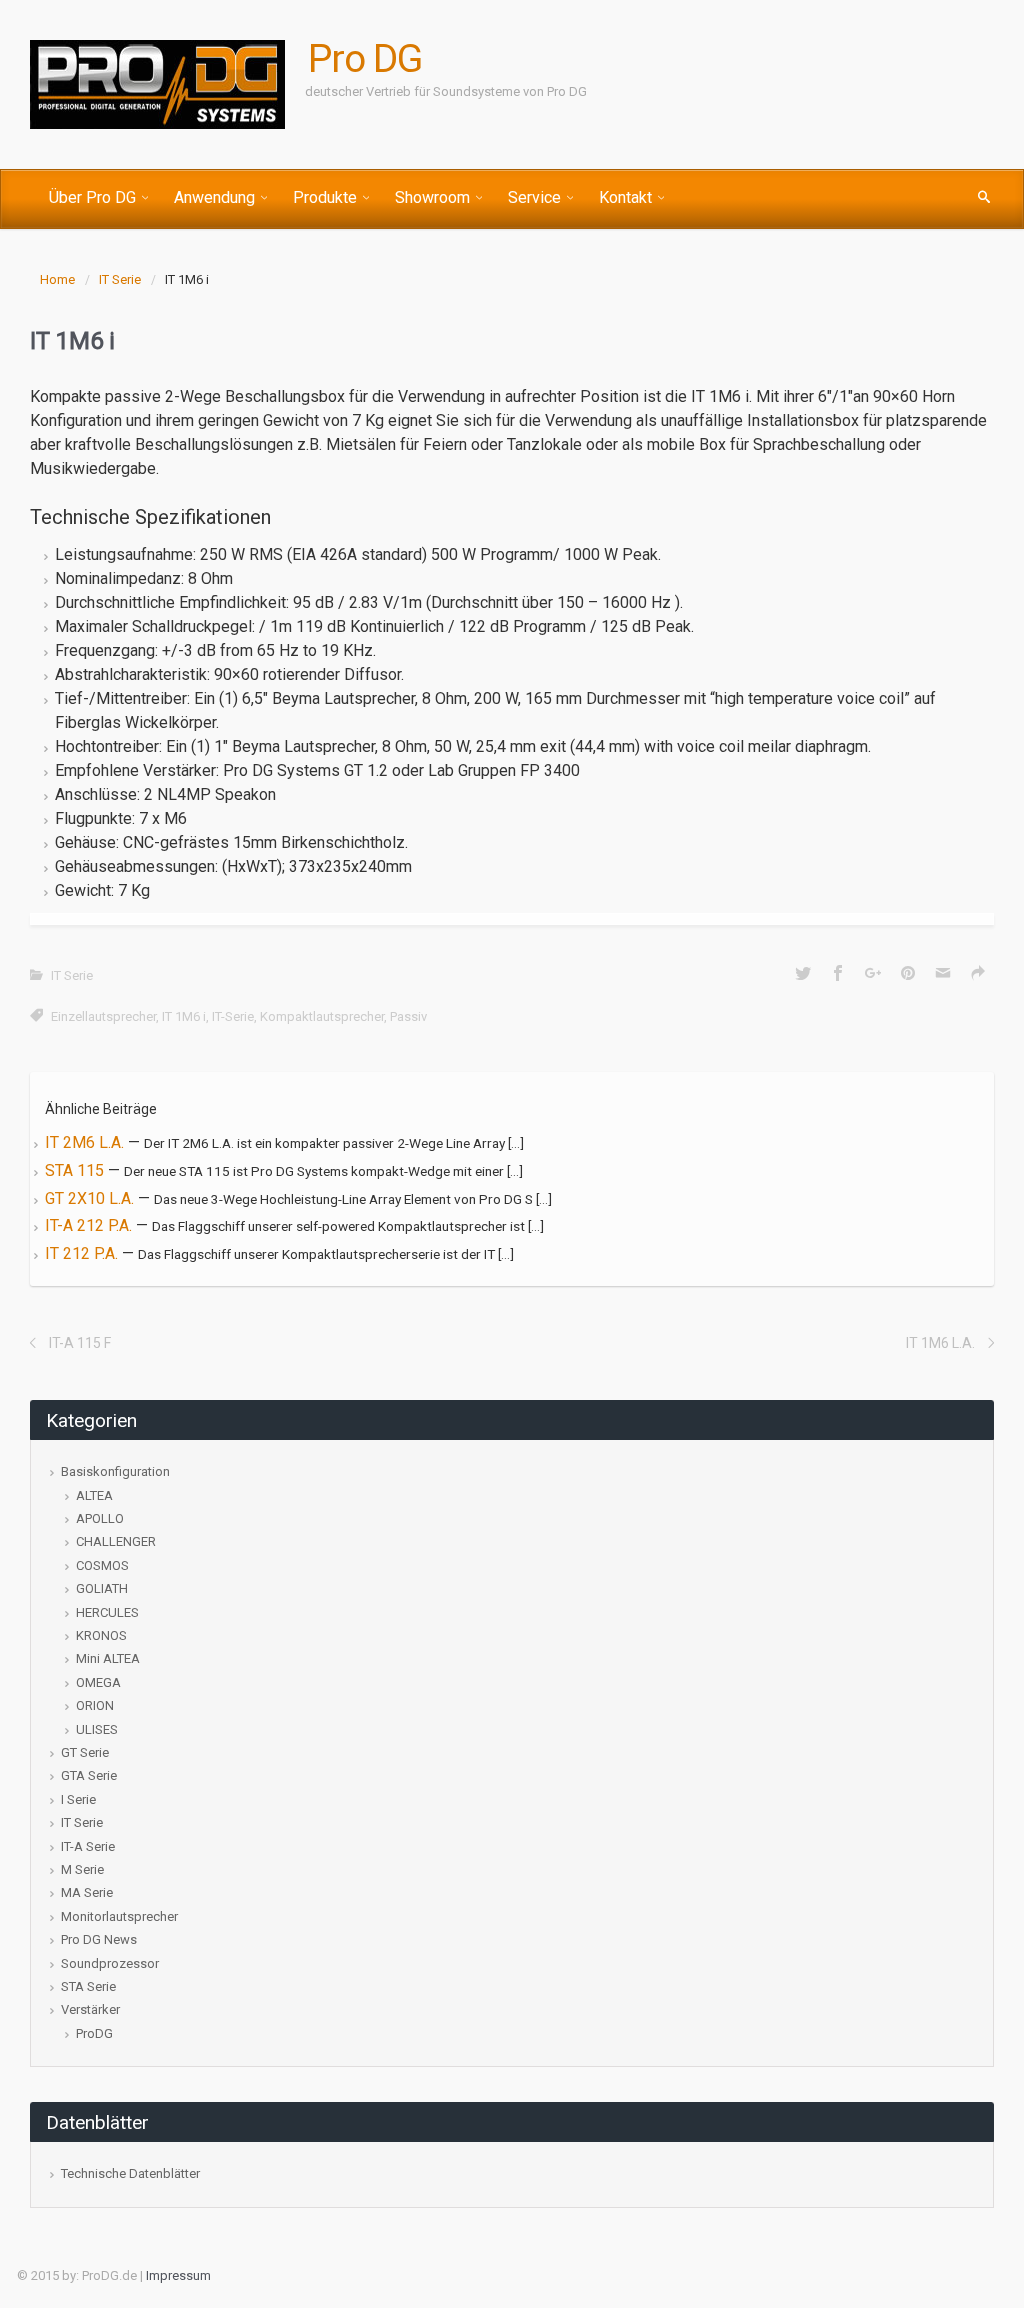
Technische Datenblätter (130, 2173)
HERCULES (107, 1612)
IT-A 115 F (80, 1343)
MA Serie (87, 1892)
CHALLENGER (116, 1541)
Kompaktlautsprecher (322, 1016)
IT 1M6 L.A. (940, 1343)
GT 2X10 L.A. (91, 1198)
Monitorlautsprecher (119, 1916)
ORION (95, 1705)
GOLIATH (102, 1588)
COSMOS (102, 1565)
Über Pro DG (92, 197)
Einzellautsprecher (103, 1016)
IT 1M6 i (184, 1016)
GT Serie (85, 1752)
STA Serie (88, 1986)
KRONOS (101, 1635)
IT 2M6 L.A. (86, 1142)
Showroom (432, 197)
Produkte (325, 197)
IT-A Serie (88, 1846)
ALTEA (94, 1495)
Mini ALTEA (108, 1658)
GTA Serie (89, 1775)
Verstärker (90, 2009)
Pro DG (365, 59)
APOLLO (100, 1518)
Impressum (178, 2275)
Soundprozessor (110, 1963)
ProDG (94, 2033)
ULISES (97, 1729)
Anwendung (214, 197)
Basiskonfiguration (115, 1471)
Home (57, 279)
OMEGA (98, 1682)
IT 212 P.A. (83, 1253)
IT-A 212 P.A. (90, 1225)
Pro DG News (99, 1939)
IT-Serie (233, 1016)
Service (534, 197)
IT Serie (120, 279)
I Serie (78, 1799)
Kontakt (625, 197)
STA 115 (76, 1170)
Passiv (408, 1016)
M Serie (82, 1869)
